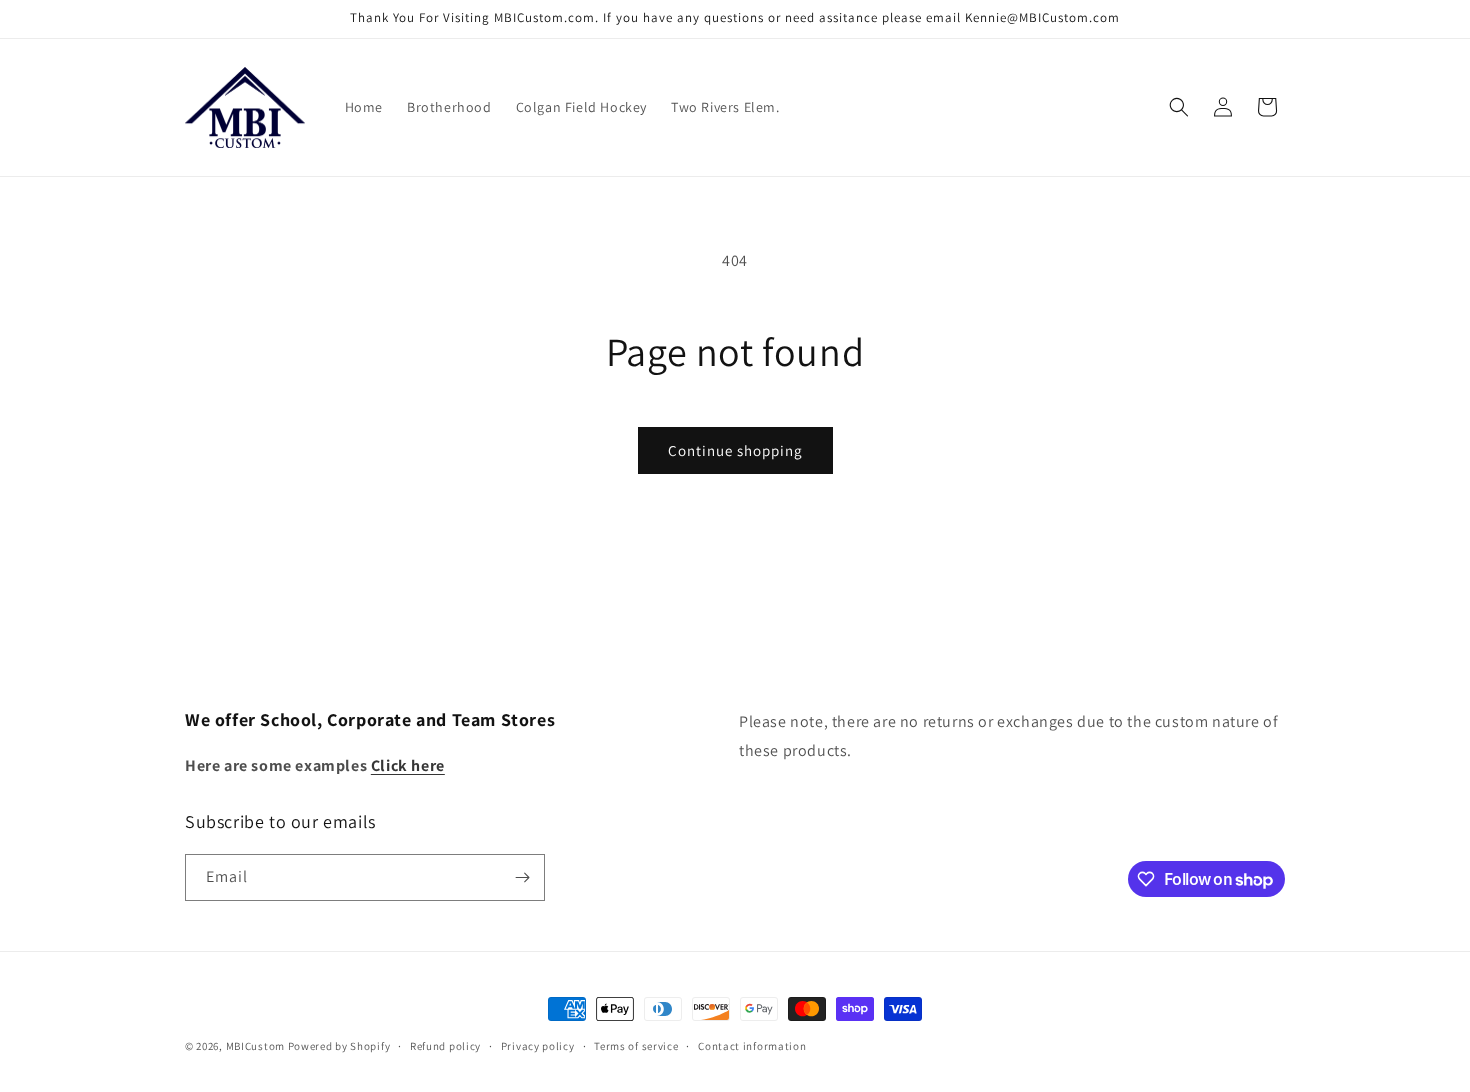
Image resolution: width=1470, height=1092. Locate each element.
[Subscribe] (522, 877)
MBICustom (255, 1046)
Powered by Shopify (339, 1046)
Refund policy (445, 1046)
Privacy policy (538, 1046)
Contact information (752, 1046)
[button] (1179, 107)
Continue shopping (735, 450)
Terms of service (636, 1046)
